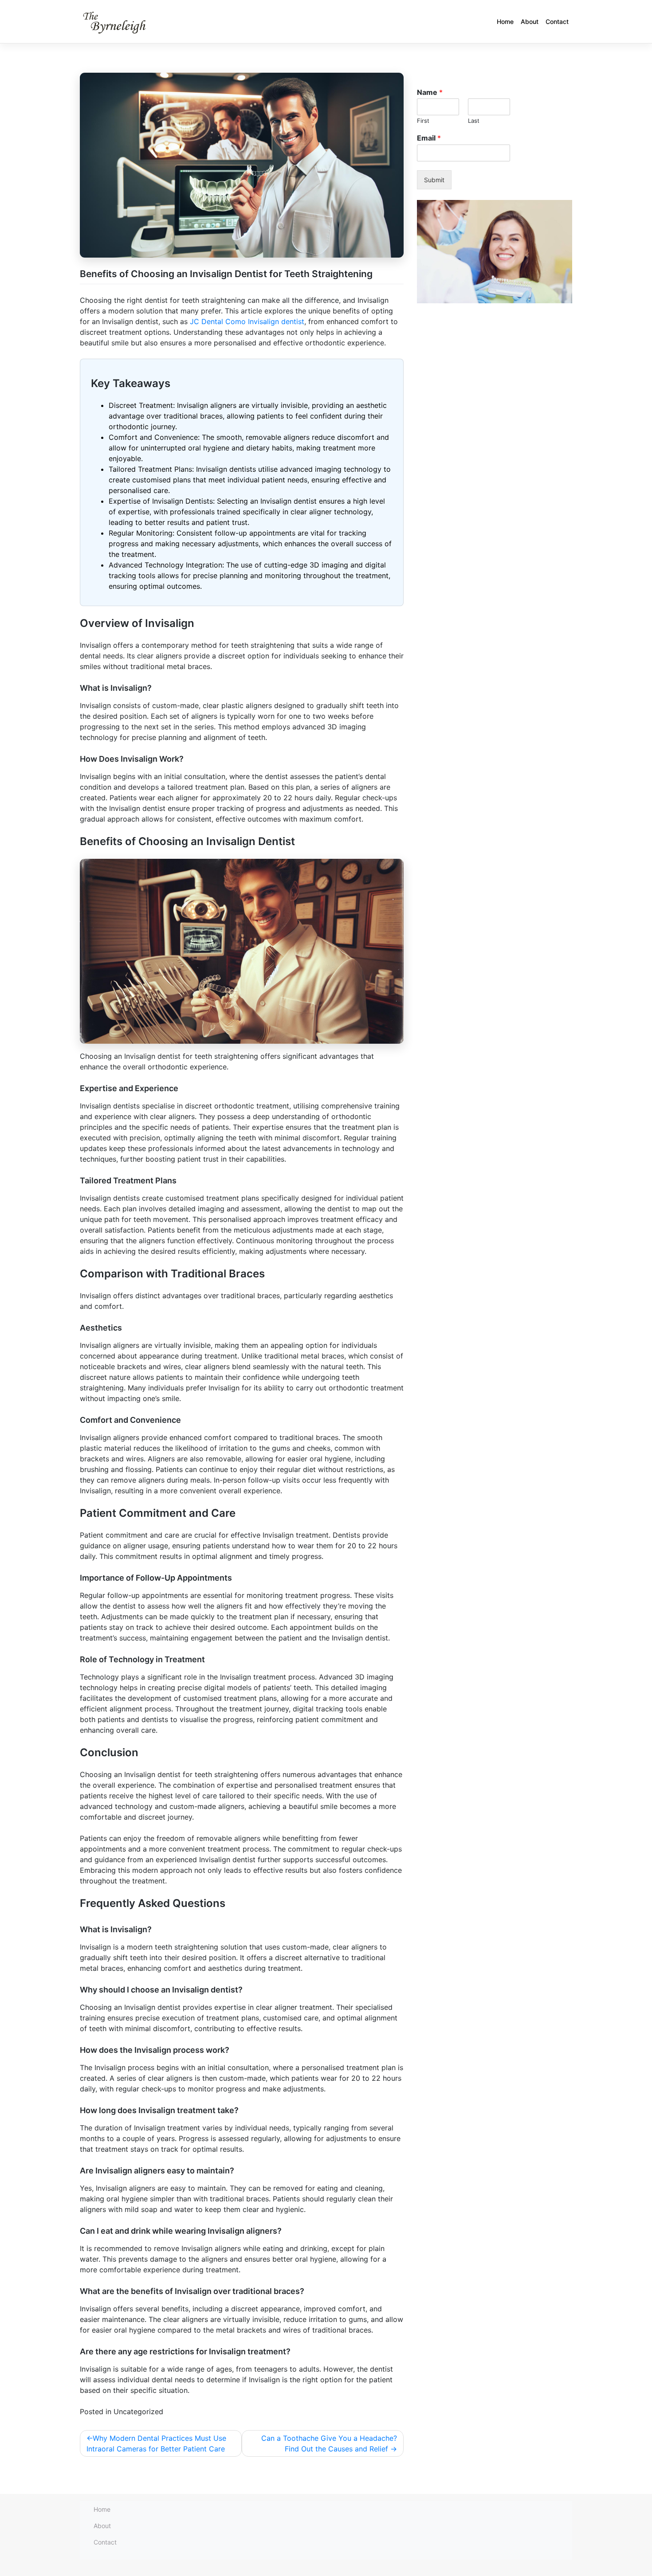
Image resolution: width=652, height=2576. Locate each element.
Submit (434, 180)
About (530, 22)
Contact (557, 22)
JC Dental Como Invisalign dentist (247, 321)
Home (505, 22)
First (423, 121)
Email (429, 138)
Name (430, 92)
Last (474, 121)
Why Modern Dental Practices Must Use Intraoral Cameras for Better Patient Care (156, 2443)
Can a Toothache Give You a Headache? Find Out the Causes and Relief (329, 2443)
